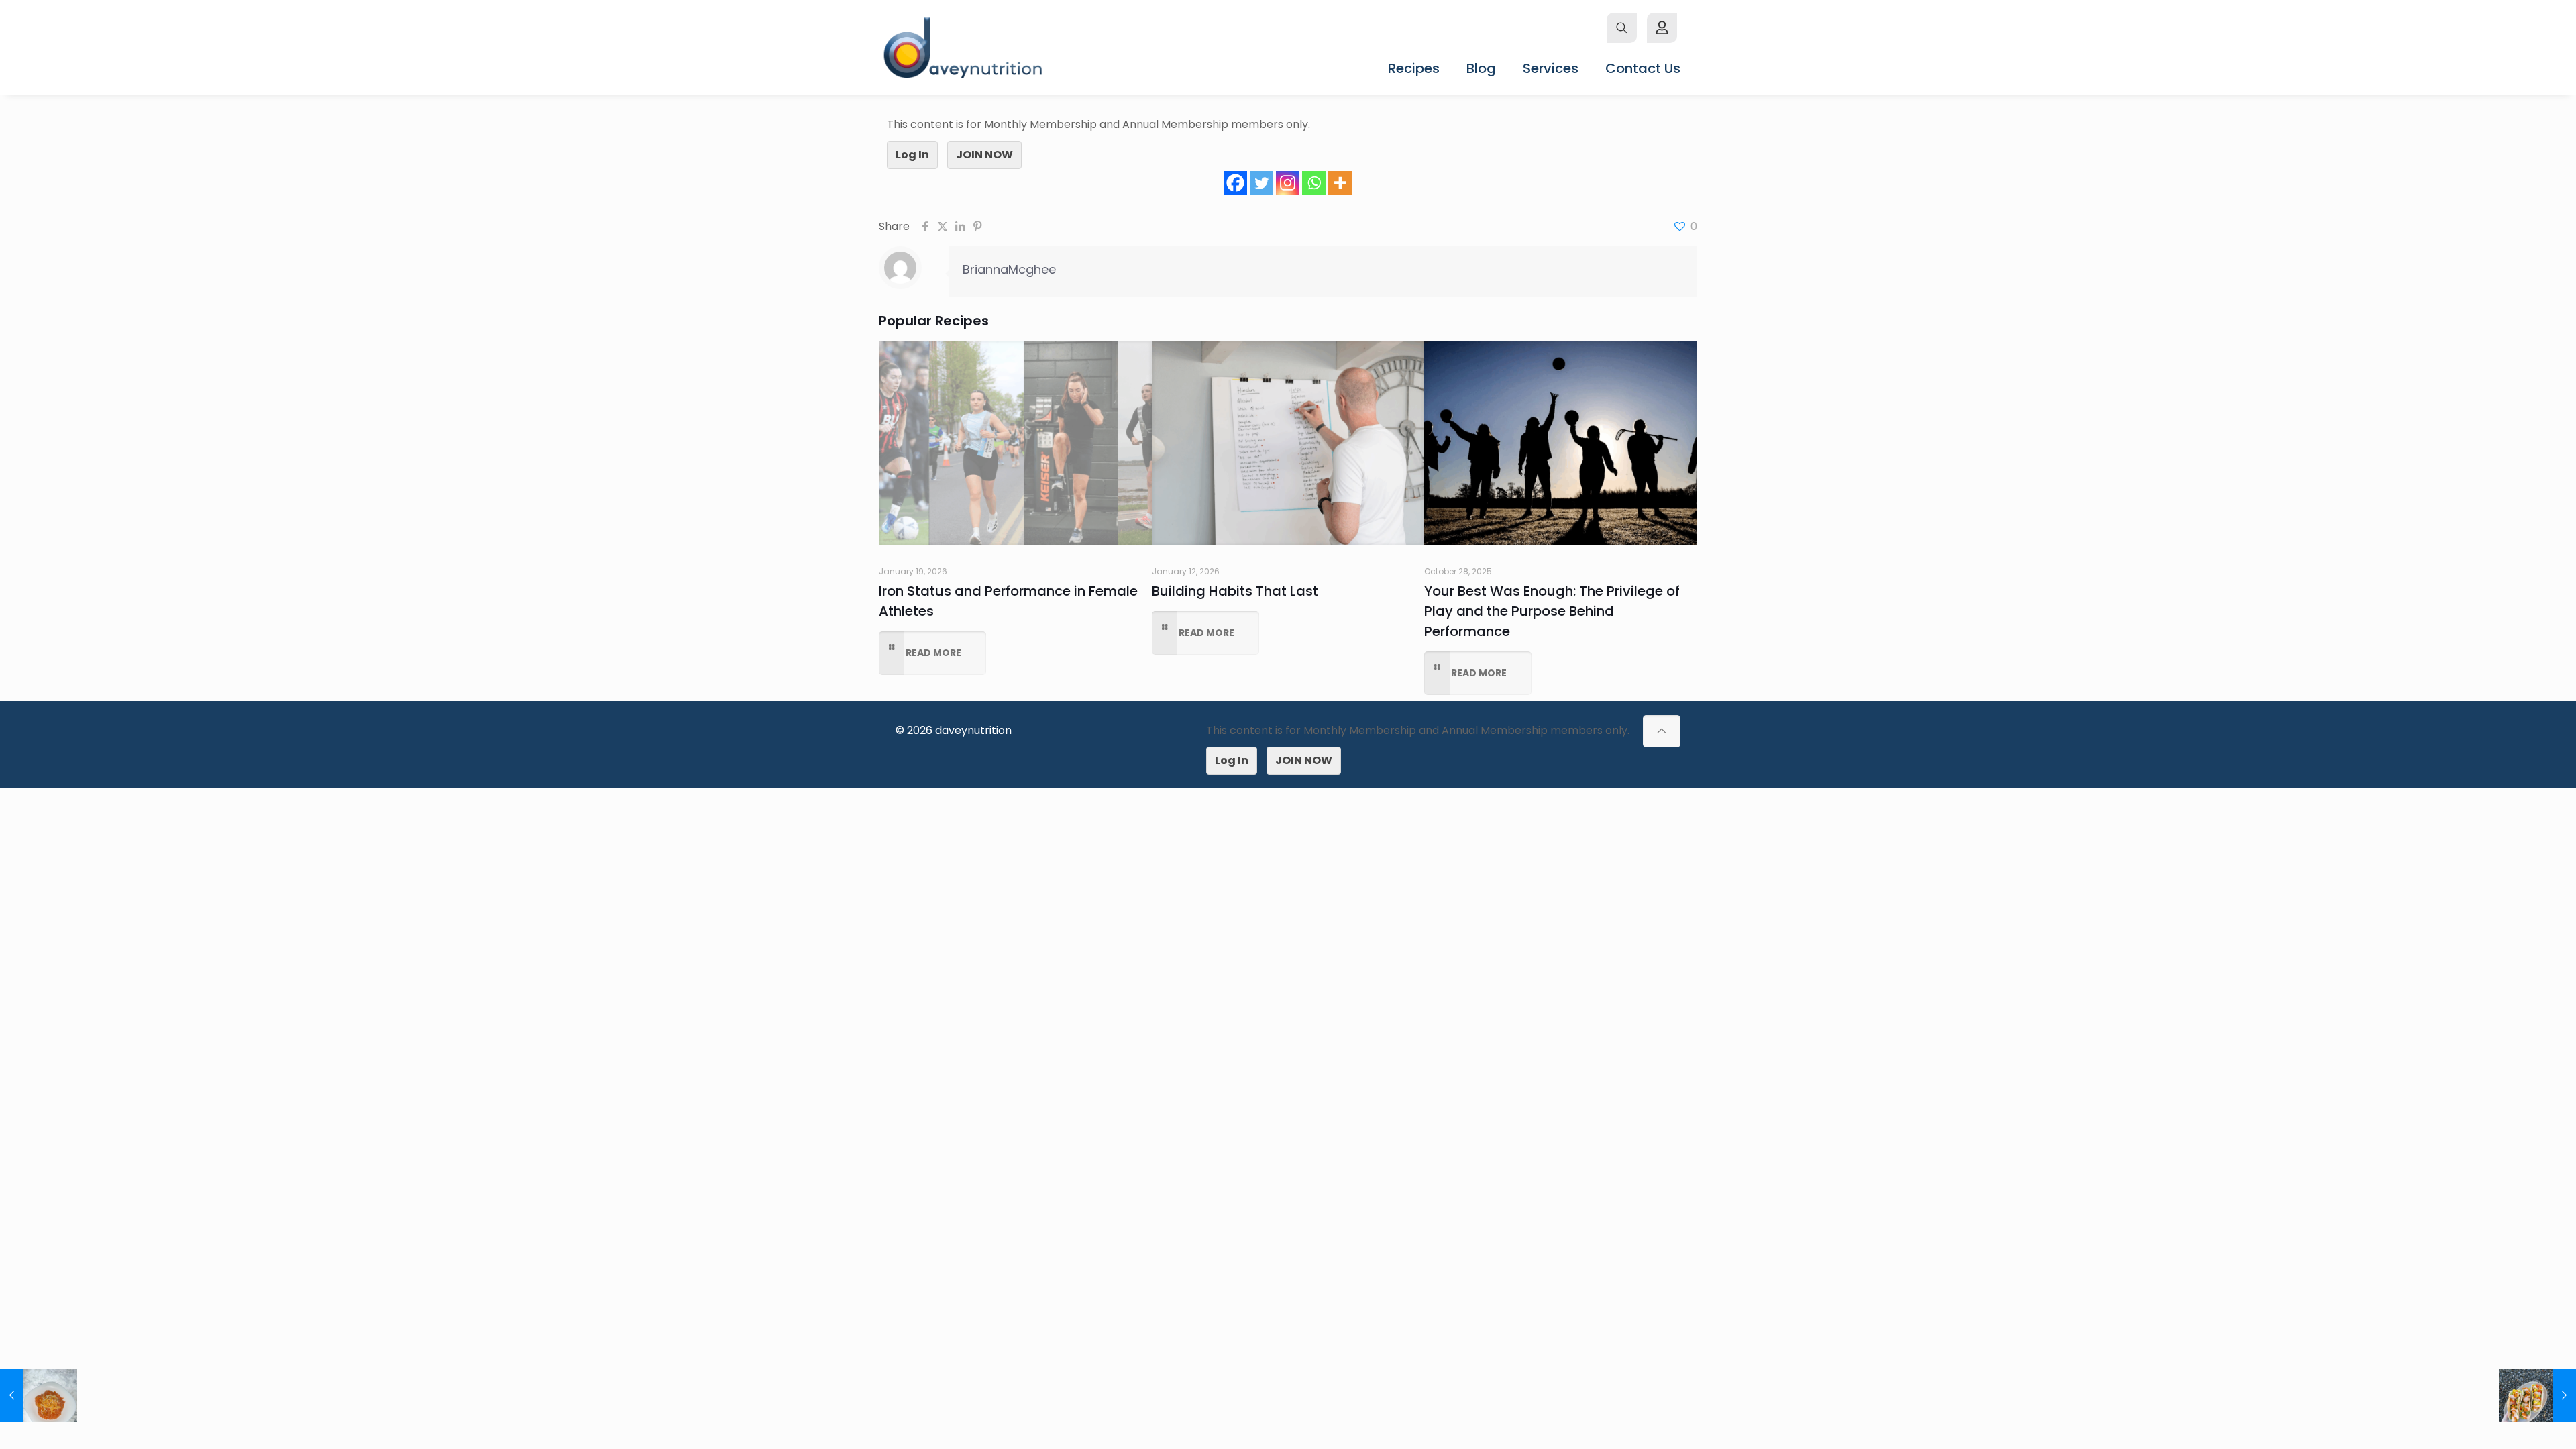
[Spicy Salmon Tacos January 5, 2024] (2537, 1395)
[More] (1340, 183)
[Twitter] (1262, 183)
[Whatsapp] (1314, 183)
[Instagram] (1288, 183)
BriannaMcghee (1009, 269)
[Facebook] (1235, 183)
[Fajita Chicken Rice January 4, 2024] (39, 1395)
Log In (912, 155)
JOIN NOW (984, 155)
